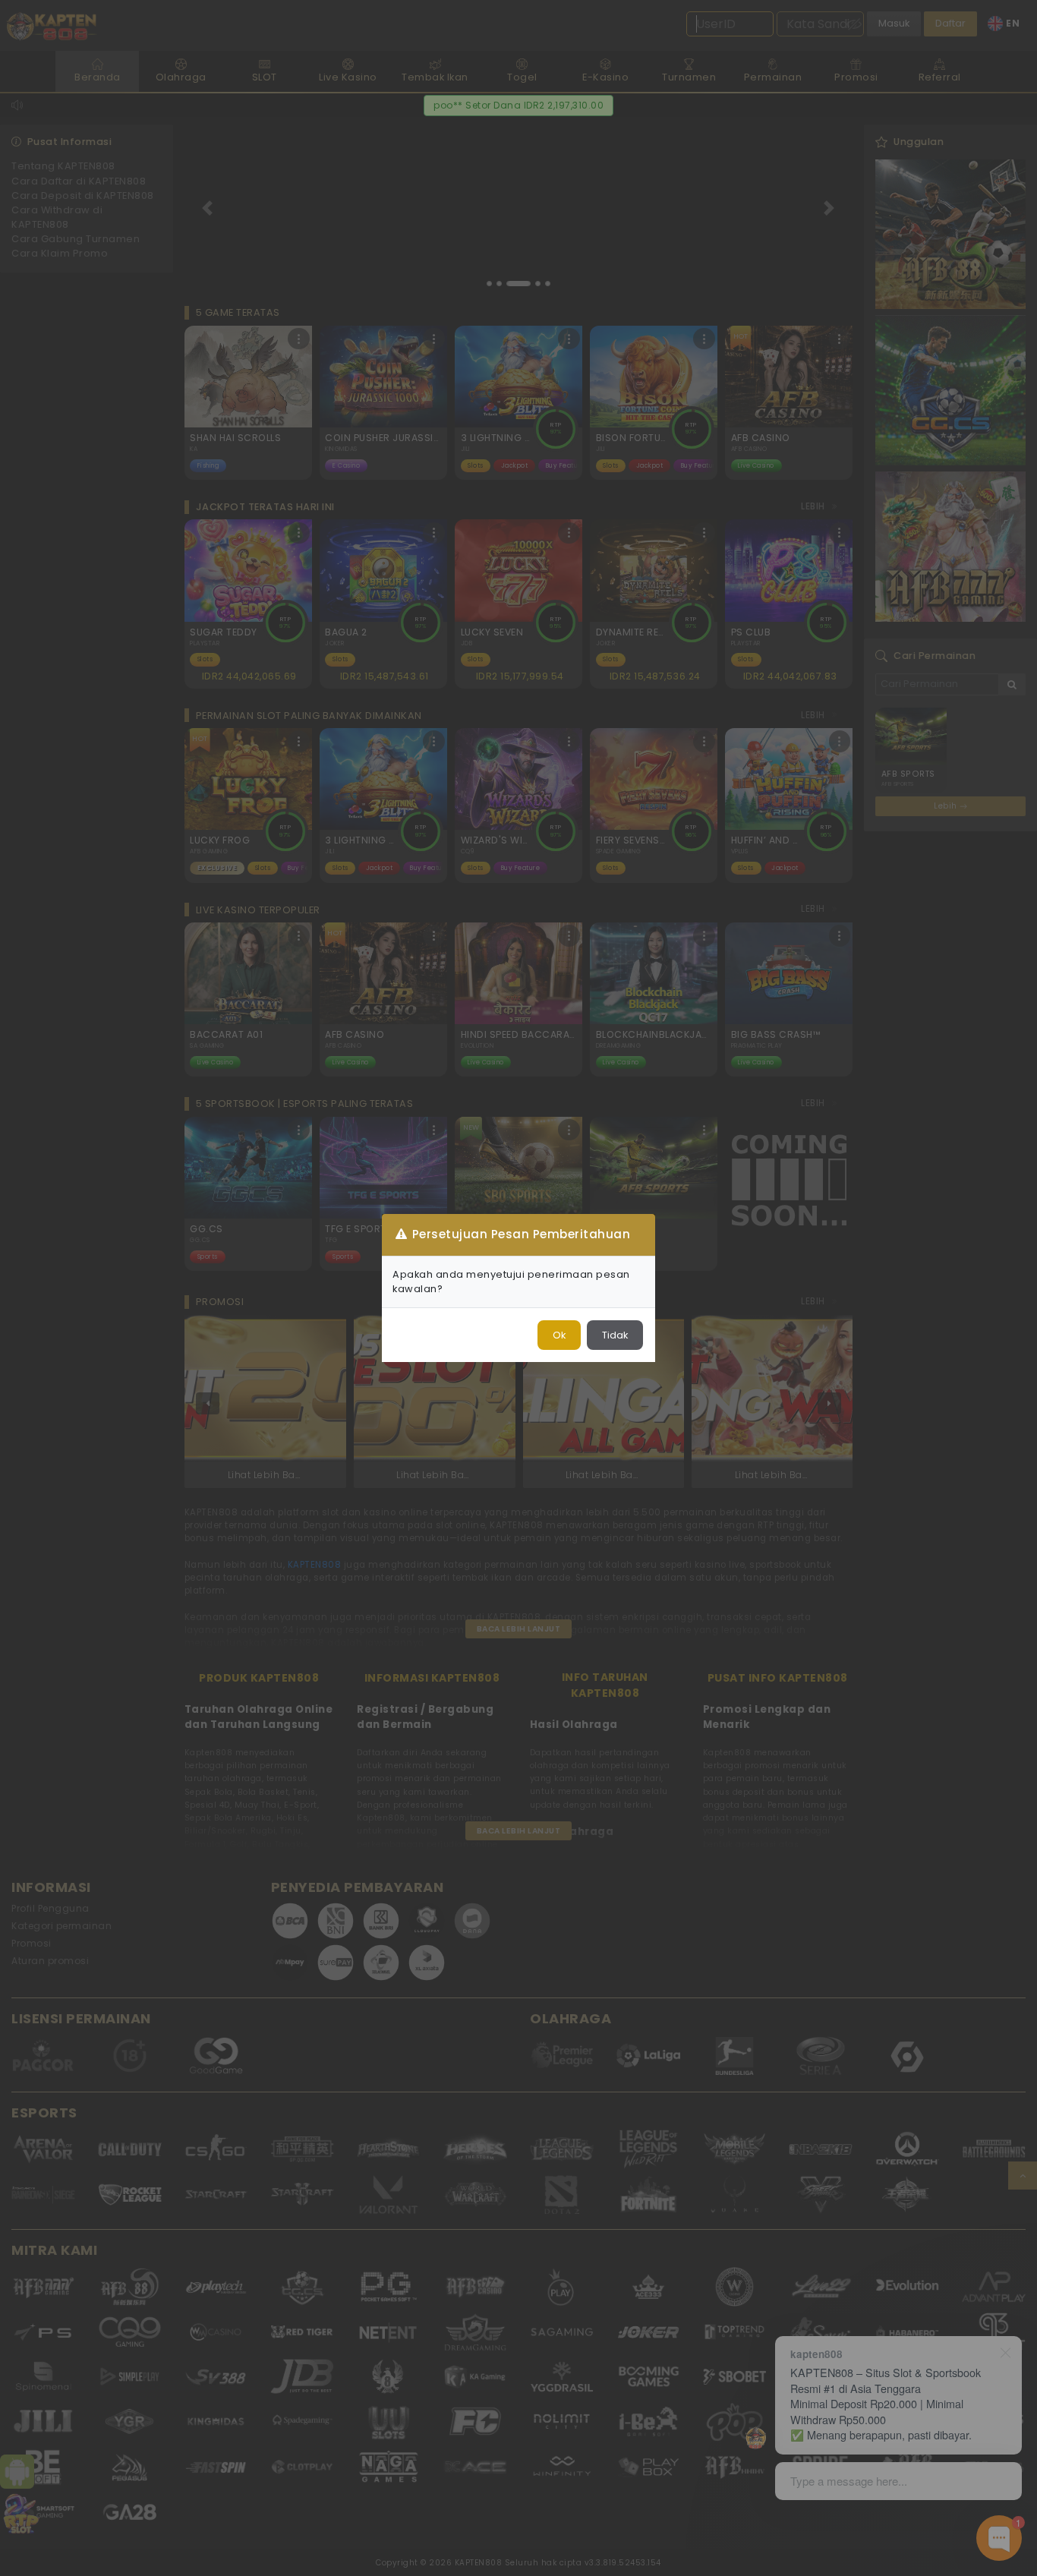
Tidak (615, 1335)
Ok (559, 1335)
